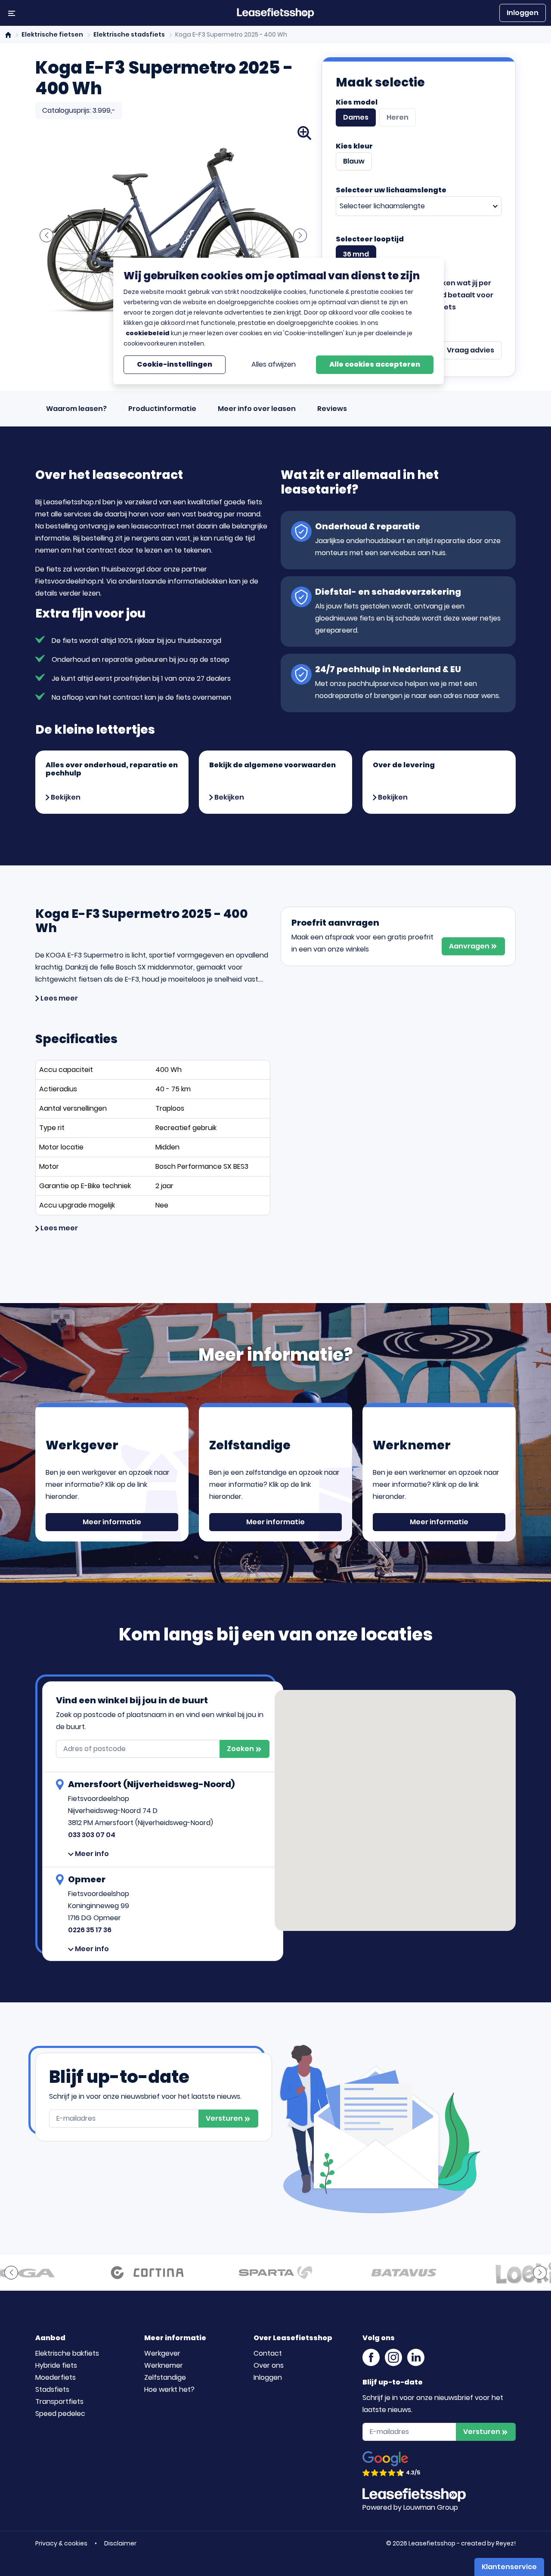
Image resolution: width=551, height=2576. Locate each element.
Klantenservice (509, 2567)
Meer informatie (112, 1522)
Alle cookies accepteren (375, 364)
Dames (356, 117)
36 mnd (356, 254)
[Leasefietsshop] (275, 13)
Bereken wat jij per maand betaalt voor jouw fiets (457, 295)
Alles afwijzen (274, 364)
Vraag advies (471, 350)
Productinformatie (162, 409)
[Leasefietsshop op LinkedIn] (416, 2356)
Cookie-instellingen (175, 364)
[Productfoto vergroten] (304, 133)
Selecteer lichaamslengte (382, 206)
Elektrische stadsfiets (129, 34)
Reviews (332, 409)
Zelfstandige (165, 2377)
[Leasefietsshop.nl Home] (9, 34)
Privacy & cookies (62, 2543)
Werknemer (164, 2365)
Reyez (505, 2543)
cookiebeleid (148, 333)
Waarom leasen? (76, 409)
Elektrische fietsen (52, 34)
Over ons (269, 2365)
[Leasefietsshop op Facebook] (371, 2356)
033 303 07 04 (92, 1835)
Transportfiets (59, 2401)
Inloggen (523, 13)
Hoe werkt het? (169, 2389)
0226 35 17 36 (90, 1930)
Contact (268, 2353)
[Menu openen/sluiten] (12, 13)
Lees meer (59, 998)
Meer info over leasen (257, 409)
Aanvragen (470, 946)
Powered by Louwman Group (410, 2507)
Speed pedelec (60, 2414)
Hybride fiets (56, 2365)
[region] (279, 321)
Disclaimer (120, 2543)
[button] (46, 235)
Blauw (354, 161)
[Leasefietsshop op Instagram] (393, 2356)
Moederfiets (56, 2377)
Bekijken (65, 797)
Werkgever (162, 2353)
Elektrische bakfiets (67, 2353)
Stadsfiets (52, 2389)
